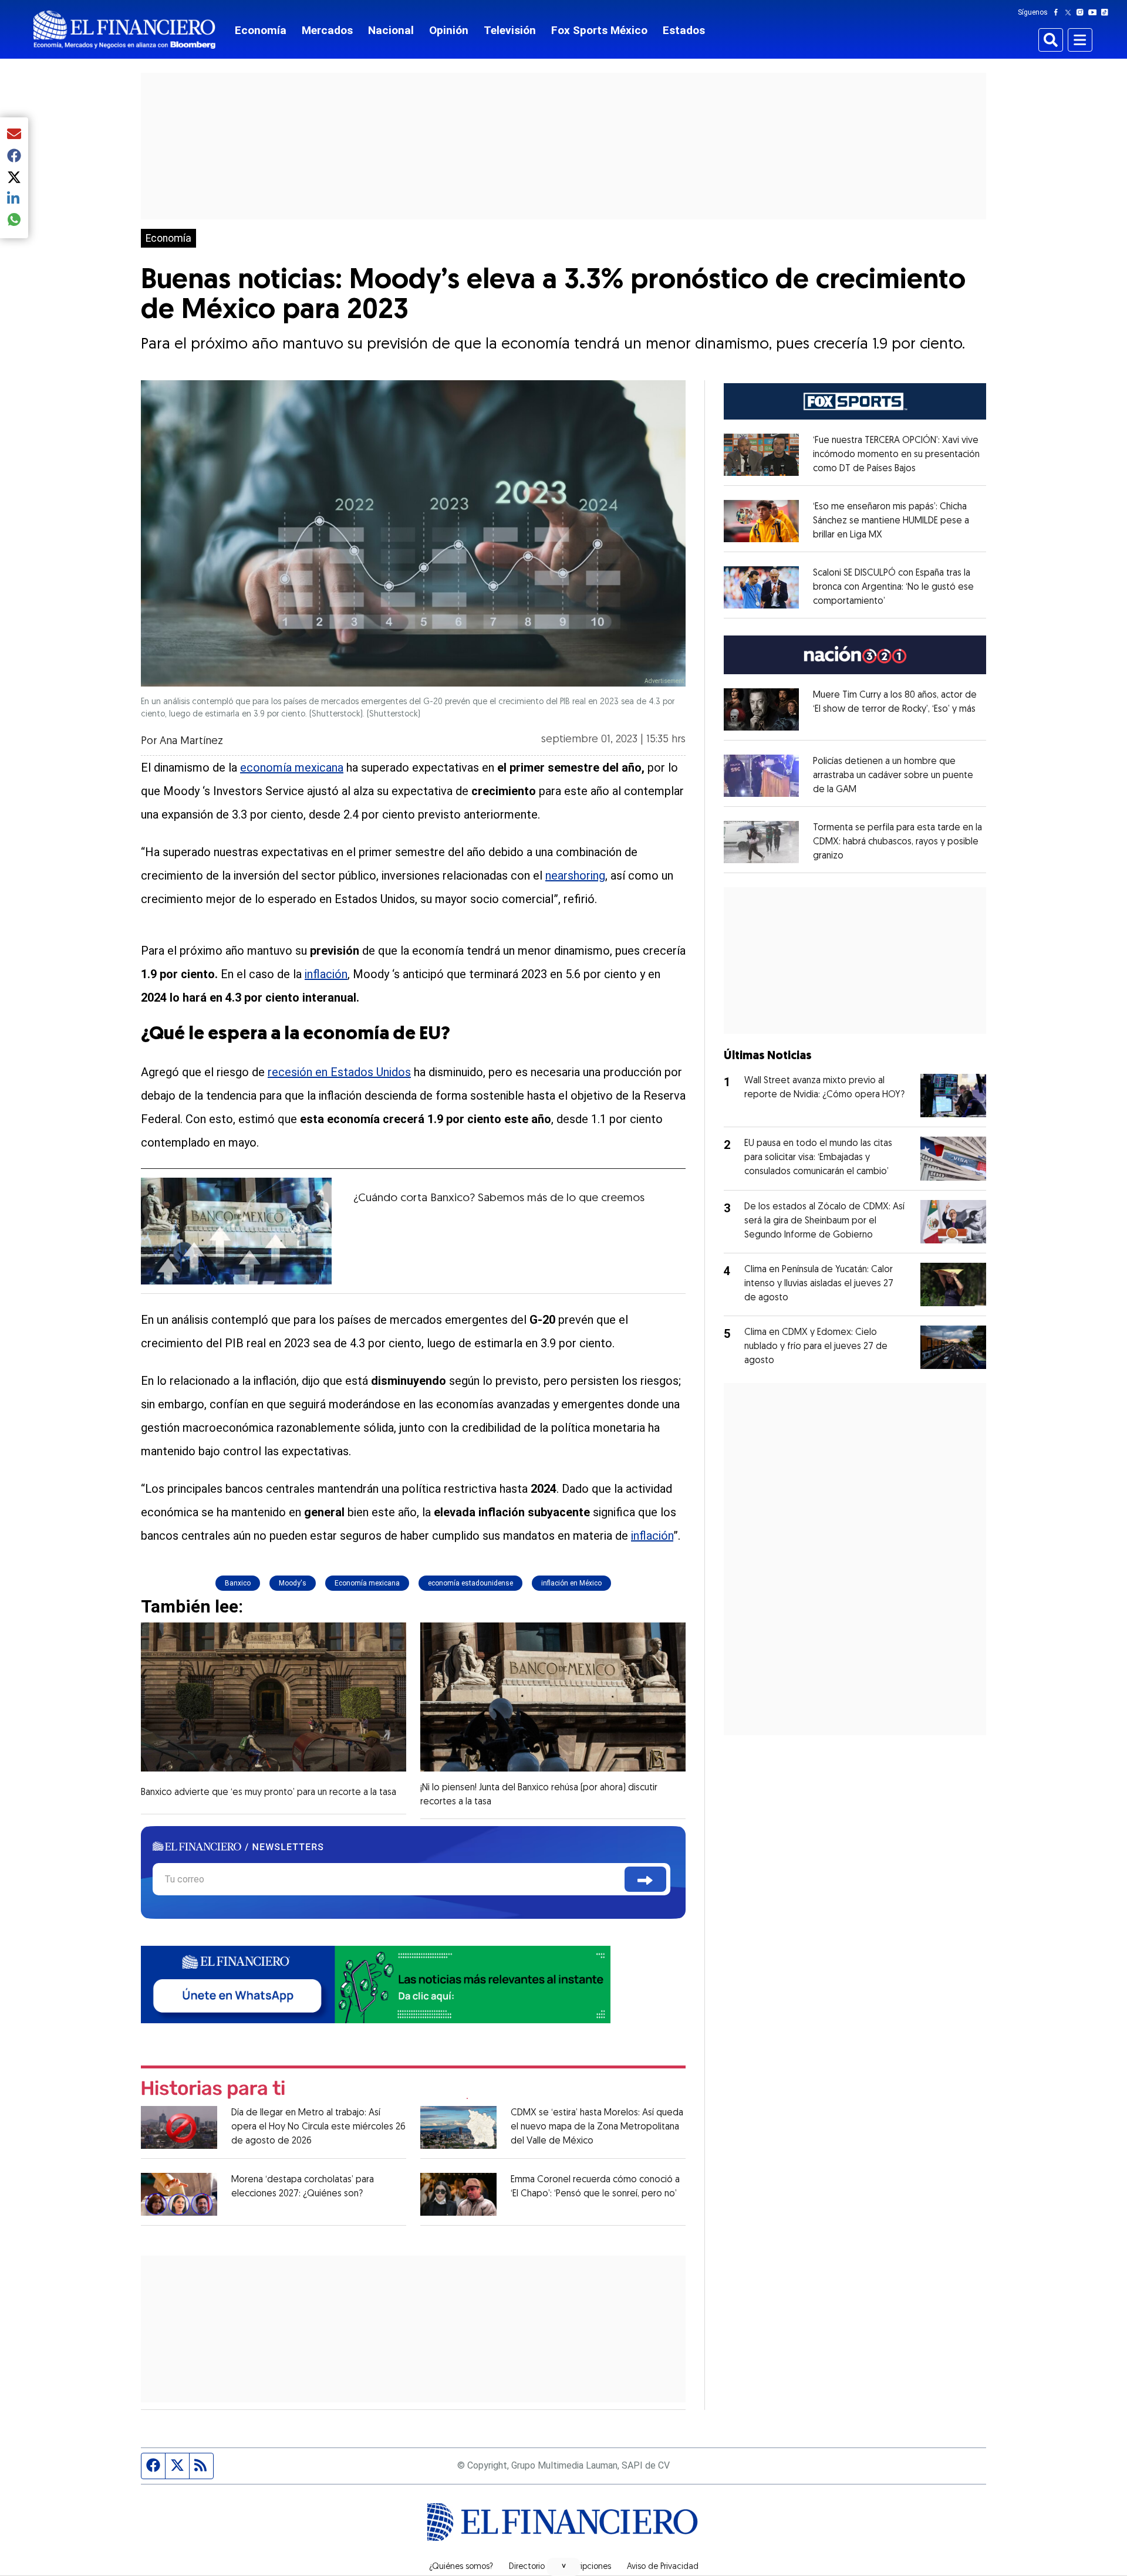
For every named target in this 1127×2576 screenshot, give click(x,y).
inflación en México (571, 1583)
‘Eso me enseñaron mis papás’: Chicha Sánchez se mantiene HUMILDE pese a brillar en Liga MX (891, 521)
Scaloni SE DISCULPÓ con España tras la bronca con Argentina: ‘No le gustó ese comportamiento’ (893, 587)
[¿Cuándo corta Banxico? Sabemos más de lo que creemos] (236, 1231)
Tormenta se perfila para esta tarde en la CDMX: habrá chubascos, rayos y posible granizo (897, 842)
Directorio (527, 2567)
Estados (684, 30)
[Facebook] (1058, 12)
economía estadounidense (470, 1583)
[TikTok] (1107, 12)
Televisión (510, 30)
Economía (261, 30)
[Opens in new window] (761, 455)
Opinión (449, 30)
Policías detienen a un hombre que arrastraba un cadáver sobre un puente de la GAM (893, 776)
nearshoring (575, 875)
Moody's (293, 1583)
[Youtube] (1095, 12)
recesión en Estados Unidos (339, 1072)
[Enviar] (645, 1879)
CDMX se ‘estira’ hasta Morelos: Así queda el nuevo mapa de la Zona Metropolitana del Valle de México (597, 2127)
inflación (326, 974)
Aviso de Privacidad (663, 2567)
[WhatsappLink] (376, 1984)
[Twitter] (1070, 12)
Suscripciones (586, 2567)
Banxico (238, 1583)
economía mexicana (292, 768)
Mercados (327, 30)
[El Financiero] (124, 30)
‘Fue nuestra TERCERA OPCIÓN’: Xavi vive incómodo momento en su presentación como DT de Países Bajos (896, 455)
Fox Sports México (599, 30)
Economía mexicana (367, 1583)
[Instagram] (1082, 12)
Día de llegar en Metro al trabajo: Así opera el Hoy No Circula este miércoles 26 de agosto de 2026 (318, 2127)
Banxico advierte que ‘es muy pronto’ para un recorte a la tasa (269, 1793)
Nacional (391, 30)
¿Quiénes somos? (461, 2567)
